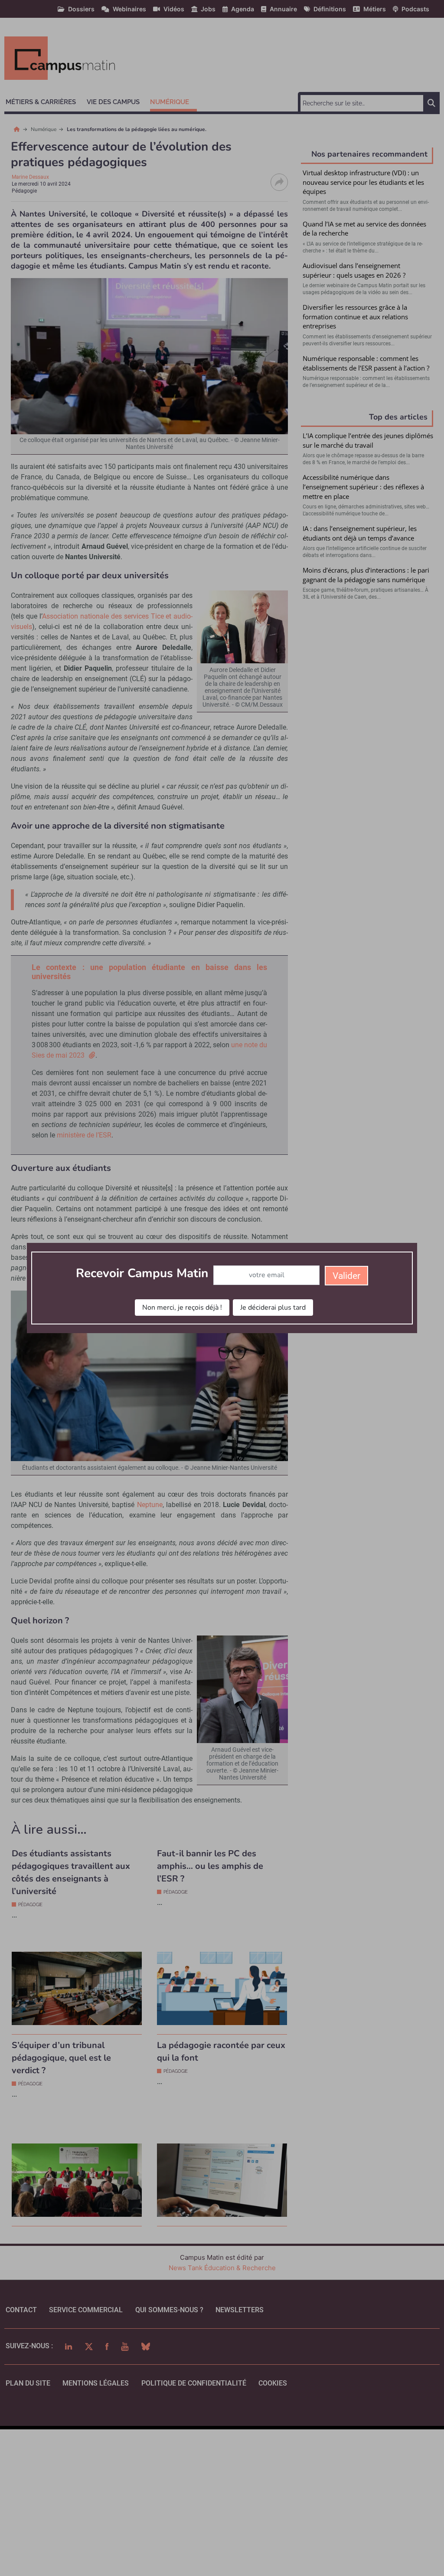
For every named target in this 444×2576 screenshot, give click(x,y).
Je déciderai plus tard (273, 1308)
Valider (346, 1276)
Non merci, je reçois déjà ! (182, 1308)
